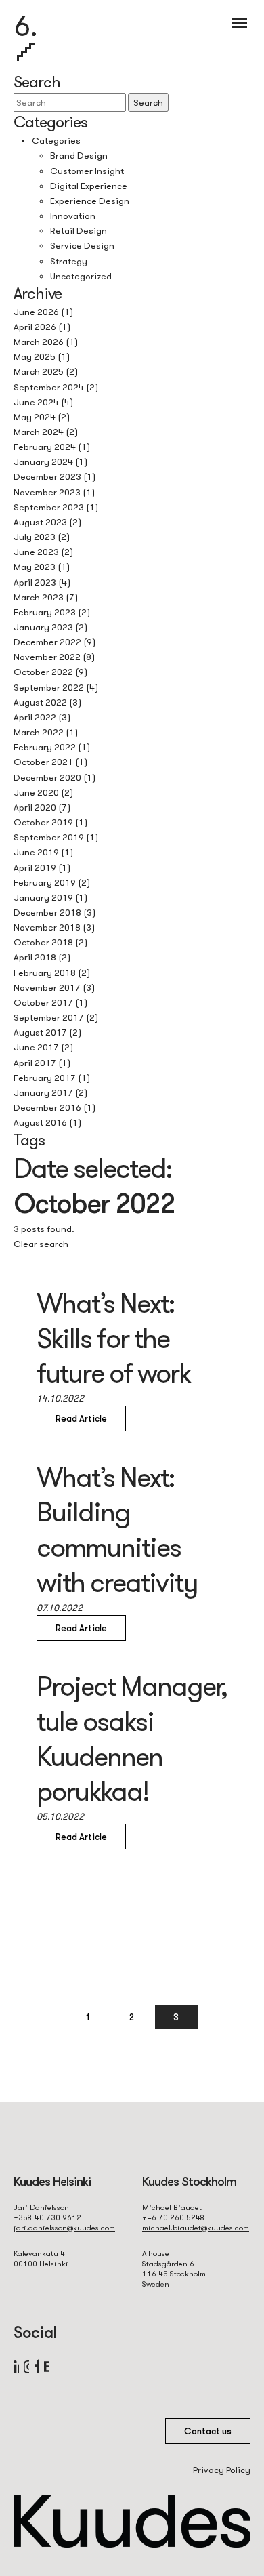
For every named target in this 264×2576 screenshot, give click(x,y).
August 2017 (40, 1032)
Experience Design (90, 201)
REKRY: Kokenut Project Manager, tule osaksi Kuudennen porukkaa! (132, 1720)
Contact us (208, 2431)
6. (26, 25)
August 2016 (40, 1122)
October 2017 (43, 1002)
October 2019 (43, 822)
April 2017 (35, 1063)
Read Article (81, 1418)
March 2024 (39, 432)
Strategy (69, 261)
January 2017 (43, 1092)
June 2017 (36, 1047)
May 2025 (35, 356)
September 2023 (49, 507)
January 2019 (43, 897)
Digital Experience (89, 186)
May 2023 (35, 567)
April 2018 (35, 957)
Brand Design (79, 155)
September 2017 (49, 1017)
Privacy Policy (222, 2470)
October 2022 (43, 672)
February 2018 (45, 973)
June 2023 (36, 552)
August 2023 (40, 522)
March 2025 (39, 371)
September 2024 (49, 387)
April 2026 (35, 327)
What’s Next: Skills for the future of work (113, 1338)
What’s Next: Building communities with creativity (117, 1529)
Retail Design (79, 230)
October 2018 (43, 942)
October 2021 (43, 762)
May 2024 (35, 417)
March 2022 (39, 732)
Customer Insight (87, 171)
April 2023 (35, 582)
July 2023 (35, 537)
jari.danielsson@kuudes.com (64, 2228)
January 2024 (43, 462)
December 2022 (47, 642)
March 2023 (39, 597)
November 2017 (47, 987)
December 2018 (47, 912)
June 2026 (36, 312)
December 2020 (47, 777)
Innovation (73, 216)
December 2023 (47, 476)
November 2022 (47, 657)
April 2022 (35, 717)
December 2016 (47, 1107)
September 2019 (49, 837)
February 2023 (45, 612)
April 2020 (35, 807)
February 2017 (45, 1078)
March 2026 (39, 342)
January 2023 (43, 627)
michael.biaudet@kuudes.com (196, 2228)
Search (148, 102)
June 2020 (36, 792)
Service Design (82, 245)
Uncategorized (81, 276)
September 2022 (49, 687)
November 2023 (47, 492)
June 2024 (36, 402)
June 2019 (36, 852)
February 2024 (45, 447)
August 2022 (40, 702)
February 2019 (45, 882)
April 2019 (35, 867)
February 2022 (45, 747)
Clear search (41, 1244)
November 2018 (47, 927)
